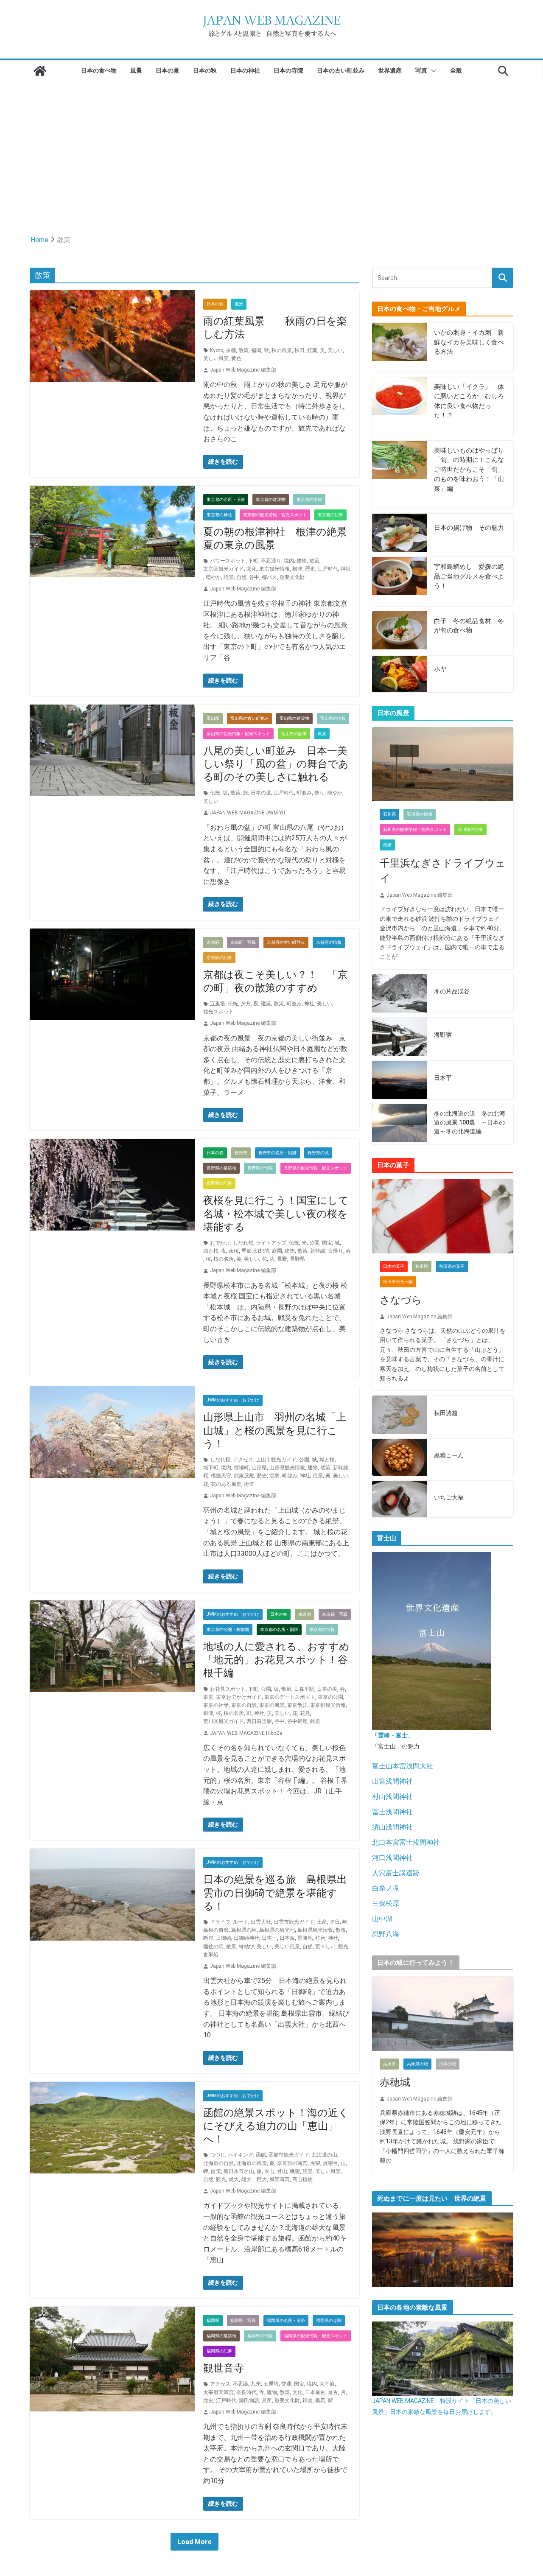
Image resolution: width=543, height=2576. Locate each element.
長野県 (241, 1153)
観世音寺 (224, 2368)
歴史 (310, 569)
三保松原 (386, 1903)
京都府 (213, 942)
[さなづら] (443, 1216)
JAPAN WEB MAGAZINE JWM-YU (248, 813)
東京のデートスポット (290, 1697)
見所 (267, 2400)
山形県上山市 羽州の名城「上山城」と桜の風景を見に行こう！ (275, 1430)
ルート (241, 1922)
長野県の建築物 (221, 1168)
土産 (322, 1922)
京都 (231, 350)
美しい (335, 350)
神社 (346, 569)
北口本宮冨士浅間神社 (406, 1842)
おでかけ (220, 1243)
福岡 (256, 350)
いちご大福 (449, 1497)
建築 (266, 1004)
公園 (314, 1243)
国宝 (327, 1243)
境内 (289, 561)
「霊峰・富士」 (393, 1735)
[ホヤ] (400, 674)
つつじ (218, 2155)
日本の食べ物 (99, 70)
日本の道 (261, 793)
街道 (249, 1484)
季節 (246, 1251)
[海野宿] (400, 1037)
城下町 (211, 1468)
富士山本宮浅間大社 (403, 1766)
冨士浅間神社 (392, 1812)
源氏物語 (249, 2400)
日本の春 (215, 1153)
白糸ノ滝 (386, 1888)
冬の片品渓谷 (452, 991)
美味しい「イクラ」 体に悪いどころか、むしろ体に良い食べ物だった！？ (469, 401)
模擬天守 (221, 1476)
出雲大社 (261, 1922)
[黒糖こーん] (400, 1457)
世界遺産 (390, 70)
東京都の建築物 (271, 499)
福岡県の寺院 (329, 2320)
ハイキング (241, 2155)
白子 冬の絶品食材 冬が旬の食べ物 (469, 626)
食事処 (211, 1955)
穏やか (213, 577)
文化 (252, 569)
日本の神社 (245, 70)
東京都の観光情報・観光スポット (275, 515)
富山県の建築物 (294, 718)
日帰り (336, 1251)
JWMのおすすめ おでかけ (233, 1400)
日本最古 (315, 2392)
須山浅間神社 (392, 1827)
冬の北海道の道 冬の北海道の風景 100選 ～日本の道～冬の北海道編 (470, 1122)
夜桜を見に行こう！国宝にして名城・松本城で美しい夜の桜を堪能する (276, 1214)
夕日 (335, 1922)
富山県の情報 (333, 718)
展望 (315, 2163)
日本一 (269, 1938)
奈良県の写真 (292, 2163)
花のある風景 (226, 1484)
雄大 (234, 2179)
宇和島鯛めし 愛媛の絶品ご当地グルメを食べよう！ (469, 576)
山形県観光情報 (287, 1468)
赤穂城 (395, 2082)
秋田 (299, 350)
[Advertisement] (271, 145)
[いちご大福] (400, 1499)
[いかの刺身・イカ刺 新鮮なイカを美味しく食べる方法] (400, 347)
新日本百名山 (239, 2171)
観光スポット (218, 1012)
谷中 (254, 577)
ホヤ (440, 669)
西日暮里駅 (259, 1721)
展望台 (330, 2163)
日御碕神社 (246, 1938)
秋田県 (422, 1266)
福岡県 (213, 2320)
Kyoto (217, 350)
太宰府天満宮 (218, 2392)
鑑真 (320, 2400)
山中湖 (382, 1919)
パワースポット (228, 561)
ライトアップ (271, 1243)
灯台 (320, 1938)
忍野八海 (386, 1934)
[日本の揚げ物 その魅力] (400, 533)
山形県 (259, 1468)
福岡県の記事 (219, 2351)
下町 (253, 561)
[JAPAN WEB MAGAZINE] (40, 71)
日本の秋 (205, 70)
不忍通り (271, 561)
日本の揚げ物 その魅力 (469, 528)
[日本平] (400, 1080)
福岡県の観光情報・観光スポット (316, 2336)
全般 (456, 70)
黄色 (236, 358)
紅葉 (312, 350)
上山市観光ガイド (276, 1460)
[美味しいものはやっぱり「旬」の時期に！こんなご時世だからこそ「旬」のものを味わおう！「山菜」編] (400, 475)
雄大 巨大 (254, 2179)
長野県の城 (318, 1153)
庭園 (277, 1251)
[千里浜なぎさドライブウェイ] (443, 764)
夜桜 (234, 1251)
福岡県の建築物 (221, 2336)
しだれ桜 (243, 1243)
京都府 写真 (243, 942)
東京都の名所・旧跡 (226, 499)
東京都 (305, 1614)
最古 (333, 2392)
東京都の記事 (330, 515)
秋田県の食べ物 (398, 1282)
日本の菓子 (394, 1266)
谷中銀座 (297, 1721)
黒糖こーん (449, 1455)
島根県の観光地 (277, 1930)
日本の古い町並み (341, 70)
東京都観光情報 (328, 1705)
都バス (269, 577)
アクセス (243, 1460)
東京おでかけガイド (239, 1697)
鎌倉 (308, 2400)
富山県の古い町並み (249, 718)
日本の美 (327, 1689)
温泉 (274, 1476)
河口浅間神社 (392, 1858)
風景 (136, 70)
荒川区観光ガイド (224, 1721)
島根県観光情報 (315, 1930)
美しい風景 (216, 358)
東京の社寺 (216, 1705)
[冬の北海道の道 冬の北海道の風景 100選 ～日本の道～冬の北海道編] (400, 1124)
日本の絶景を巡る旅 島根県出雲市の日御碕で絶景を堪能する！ (275, 1893)
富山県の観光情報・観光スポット (238, 734)
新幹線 (318, 1251)
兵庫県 (389, 2064)
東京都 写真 (335, 1614)
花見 (305, 1713)
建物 (302, 561)
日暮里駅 (304, 1689)
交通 (286, 2384)
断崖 (208, 1938)
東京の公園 (330, 1697)
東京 (208, 1697)
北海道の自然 (218, 2163)
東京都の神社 (219, 515)
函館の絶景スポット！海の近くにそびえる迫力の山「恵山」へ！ (276, 2126)
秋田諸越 (446, 1413)
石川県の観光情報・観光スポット (415, 829)
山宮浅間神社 (392, 1781)
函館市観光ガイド (289, 2155)
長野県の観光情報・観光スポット (316, 1168)
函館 (261, 2155)
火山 (269, 2171)
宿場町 (241, 1468)
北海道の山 (325, 2155)
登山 (282, 2171)
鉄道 (315, 1721)
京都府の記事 (219, 958)
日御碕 (224, 1938)
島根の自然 (216, 1930)
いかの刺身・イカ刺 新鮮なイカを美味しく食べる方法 (469, 342)
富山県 (213, 718)
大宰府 (327, 2384)
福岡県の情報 (260, 2336)
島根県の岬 (244, 1930)
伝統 (215, 793)
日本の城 (448, 2064)
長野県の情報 (260, 1168)
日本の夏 (168, 70)
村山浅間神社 (392, 1797)
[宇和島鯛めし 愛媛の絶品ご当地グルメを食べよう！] (400, 582)
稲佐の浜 (213, 1947)
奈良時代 (246, 2392)
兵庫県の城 (417, 2064)
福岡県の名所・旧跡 (286, 2320)
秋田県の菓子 (452, 1266)
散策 (244, 350)
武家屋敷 (244, 1476)
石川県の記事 (470, 829)
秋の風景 (282, 350)
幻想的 (262, 1251)
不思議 (241, 2384)
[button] (432, 71)
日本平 (443, 1078)
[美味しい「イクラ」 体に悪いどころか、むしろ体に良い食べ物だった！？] (400, 406)
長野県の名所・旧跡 (277, 1153)
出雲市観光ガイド (294, 1922)
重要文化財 (292, 577)
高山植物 (302, 2179)
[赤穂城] (443, 2014)
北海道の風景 (252, 2163)
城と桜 (211, 1251)
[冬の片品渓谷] (400, 993)
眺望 (295, 2171)
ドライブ (220, 1922)
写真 (421, 70)
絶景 (229, 577)
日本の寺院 (288, 70)
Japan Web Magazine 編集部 (243, 370)
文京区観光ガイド (224, 569)
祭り (319, 793)
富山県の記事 (294, 734)
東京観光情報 (274, 569)
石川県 (389, 814)
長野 (282, 1259)
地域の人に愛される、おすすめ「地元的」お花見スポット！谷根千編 (276, 1660)
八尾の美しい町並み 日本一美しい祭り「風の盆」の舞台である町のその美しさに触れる (276, 764)
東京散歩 (297, 1705)
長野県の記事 (219, 1183)
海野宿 (443, 1035)
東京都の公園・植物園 (228, 1629)
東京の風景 (272, 1705)
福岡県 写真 (243, 2320)
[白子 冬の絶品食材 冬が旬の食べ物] (400, 631)
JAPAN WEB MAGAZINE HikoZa (246, 1733)
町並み (304, 793)
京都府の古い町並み (286, 942)
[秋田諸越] (400, 1415)
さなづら (401, 1300)
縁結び (246, 1947)
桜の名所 (224, 1259)
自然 (241, 577)
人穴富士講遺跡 (396, 1873)
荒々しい (325, 1947)
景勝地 (305, 1938)
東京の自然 (244, 1705)
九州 (256, 2384)
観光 (343, 1947)
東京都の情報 (309, 499)
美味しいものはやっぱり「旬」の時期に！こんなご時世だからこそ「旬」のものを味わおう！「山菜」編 (469, 470)
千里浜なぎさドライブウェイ (443, 871)
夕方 (246, 1004)
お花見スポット (228, 1689)
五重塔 (218, 1004)
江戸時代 (328, 569)
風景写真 (280, 2179)
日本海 (287, 1938)
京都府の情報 (329, 942)
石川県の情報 (420, 814)
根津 (297, 569)
